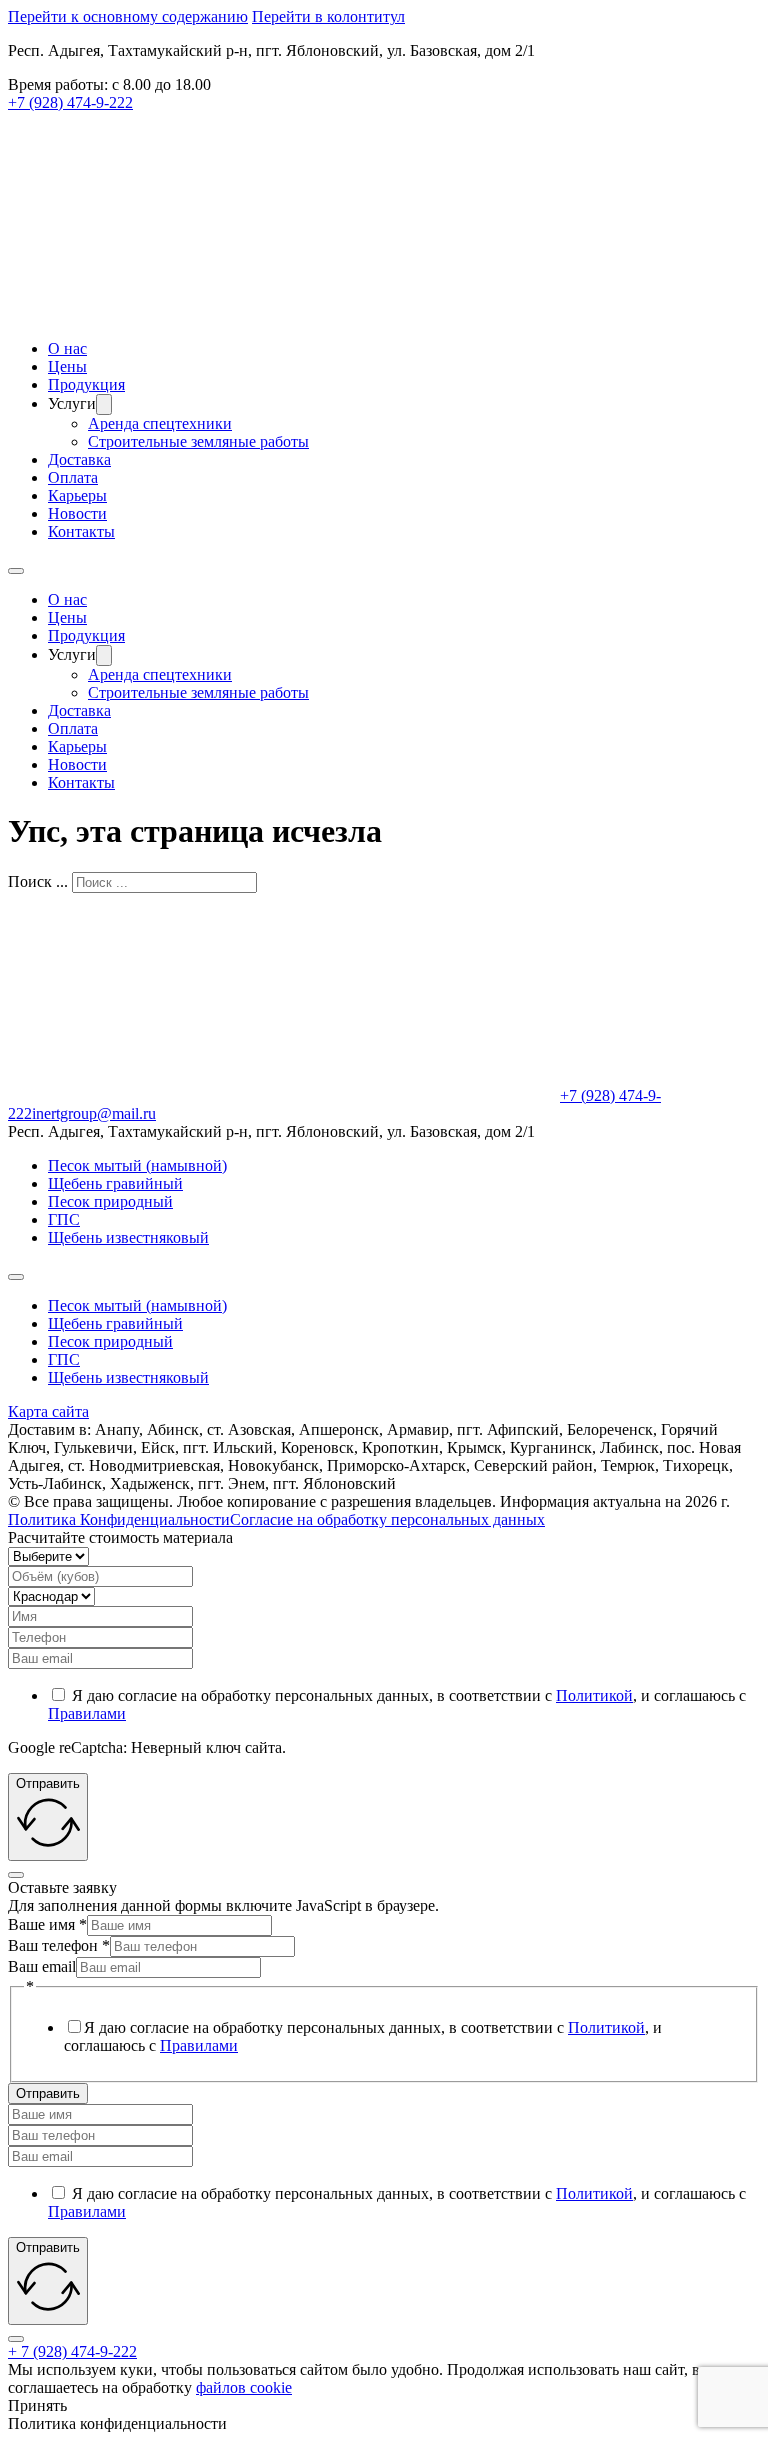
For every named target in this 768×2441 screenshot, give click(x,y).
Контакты (81, 531)
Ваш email (42, 1966)
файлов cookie (244, 2387)
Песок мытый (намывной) (137, 1165)
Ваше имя (47, 1924)
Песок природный (110, 1201)
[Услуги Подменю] (104, 404)
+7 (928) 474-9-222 (70, 102)
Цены (67, 366)
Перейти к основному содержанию (128, 16)
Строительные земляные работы (198, 441)
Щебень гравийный (115, 1183)
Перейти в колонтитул (328, 16)
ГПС (64, 1219)
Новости (77, 513)
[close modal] (16, 1875)
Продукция (86, 384)
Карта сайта (48, 1411)
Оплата (73, 477)
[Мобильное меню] (16, 571)
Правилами (87, 1713)
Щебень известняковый (128, 1237)
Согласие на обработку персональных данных (387, 1519)
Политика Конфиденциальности (119, 1519)
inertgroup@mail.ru (94, 1113)
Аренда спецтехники (160, 423)
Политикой (594, 1695)
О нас (67, 348)
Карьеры (77, 495)
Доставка (79, 459)
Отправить (48, 2093)
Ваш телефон (59, 1945)
